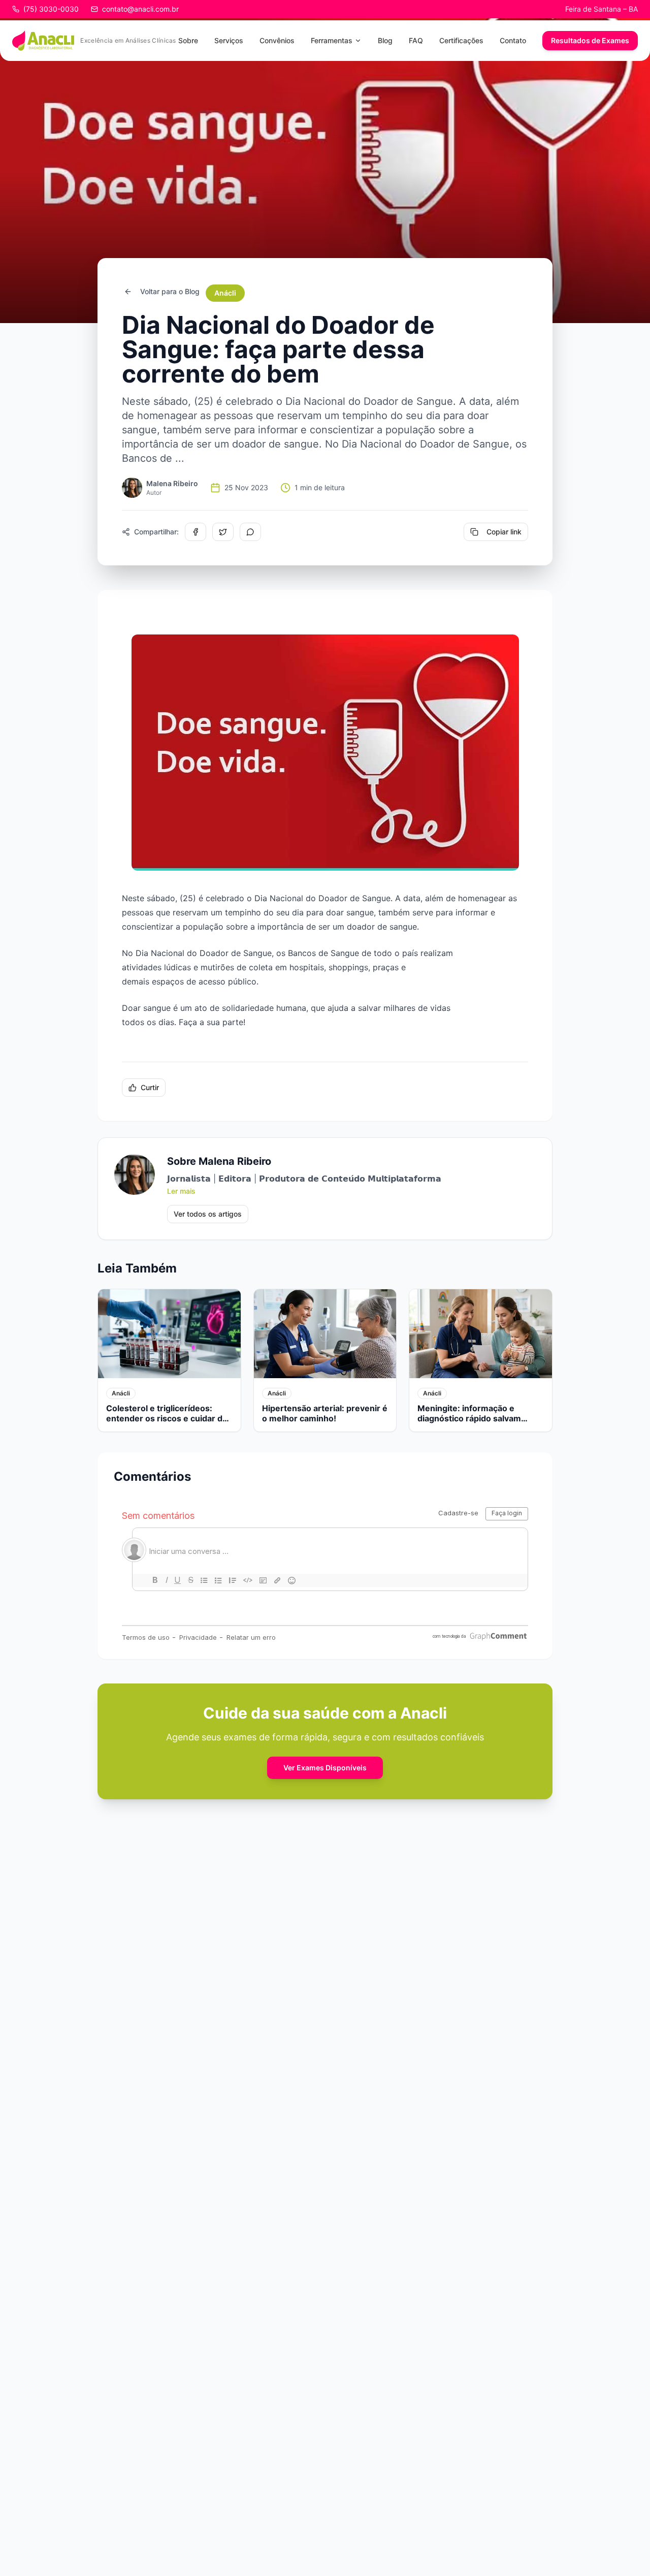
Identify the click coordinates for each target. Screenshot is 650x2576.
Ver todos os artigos (208, 1214)
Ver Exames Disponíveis (325, 1768)
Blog (385, 40)
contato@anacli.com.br (140, 9)
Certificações (461, 40)
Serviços (229, 40)
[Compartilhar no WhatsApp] (250, 532)
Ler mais (181, 1191)
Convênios (277, 40)
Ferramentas (332, 40)
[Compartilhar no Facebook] (196, 532)
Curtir (150, 1087)
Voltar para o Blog (170, 291)
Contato (513, 40)
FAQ (416, 40)
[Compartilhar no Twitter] (223, 532)
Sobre (188, 40)
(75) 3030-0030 (51, 9)
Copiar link (504, 532)
